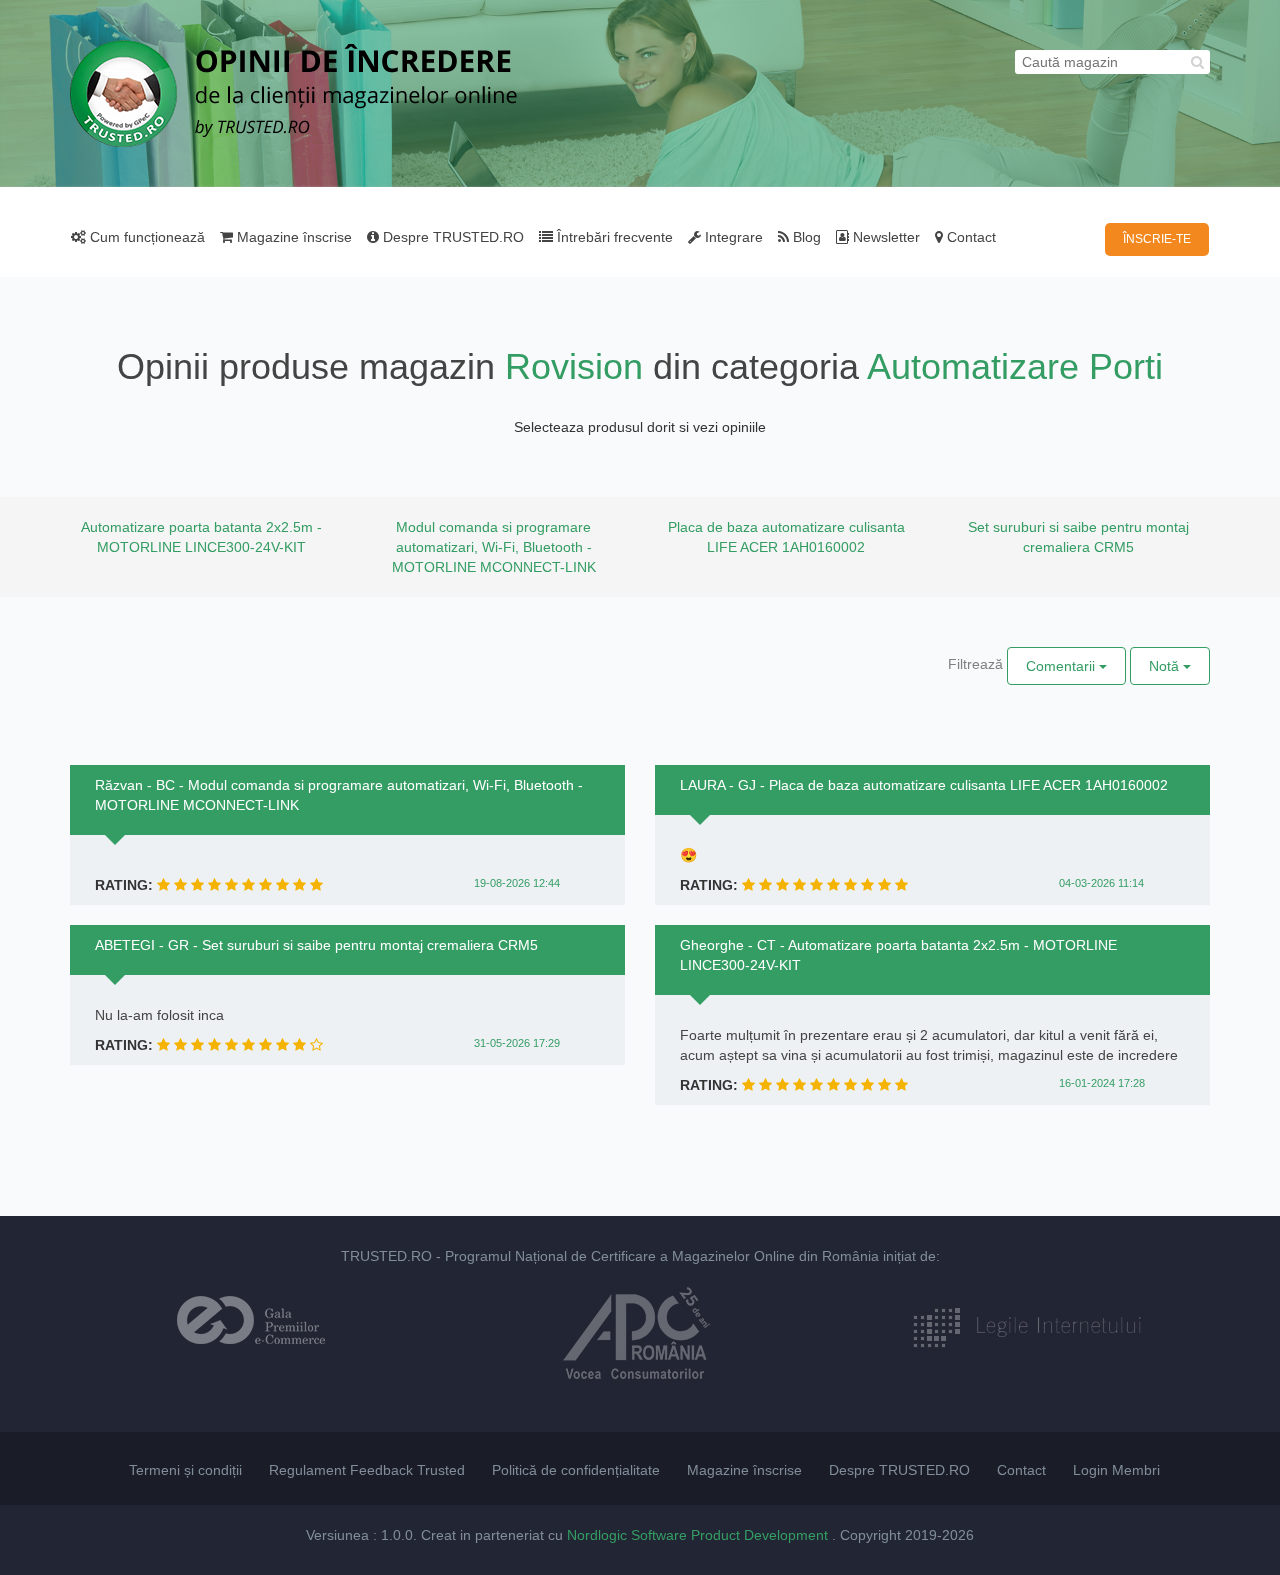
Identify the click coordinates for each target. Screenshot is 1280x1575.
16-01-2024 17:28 (1102, 1083)
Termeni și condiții (185, 1470)
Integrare (732, 237)
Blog (805, 237)
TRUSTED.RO (386, 1256)
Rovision (574, 366)
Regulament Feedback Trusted (367, 1470)
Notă (1166, 666)
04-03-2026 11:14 (1101, 883)
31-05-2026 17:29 (517, 1043)
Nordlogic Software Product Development (699, 1535)
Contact (969, 237)
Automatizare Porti (1015, 366)
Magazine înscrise (292, 237)
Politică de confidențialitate (576, 1470)
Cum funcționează (145, 237)
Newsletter (884, 237)
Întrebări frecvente (613, 237)
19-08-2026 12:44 (517, 883)
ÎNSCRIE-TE (1157, 239)
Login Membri (1116, 1470)
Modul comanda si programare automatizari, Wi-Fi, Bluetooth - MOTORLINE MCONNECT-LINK (494, 547)
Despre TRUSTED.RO (451, 237)
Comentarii (1062, 666)
